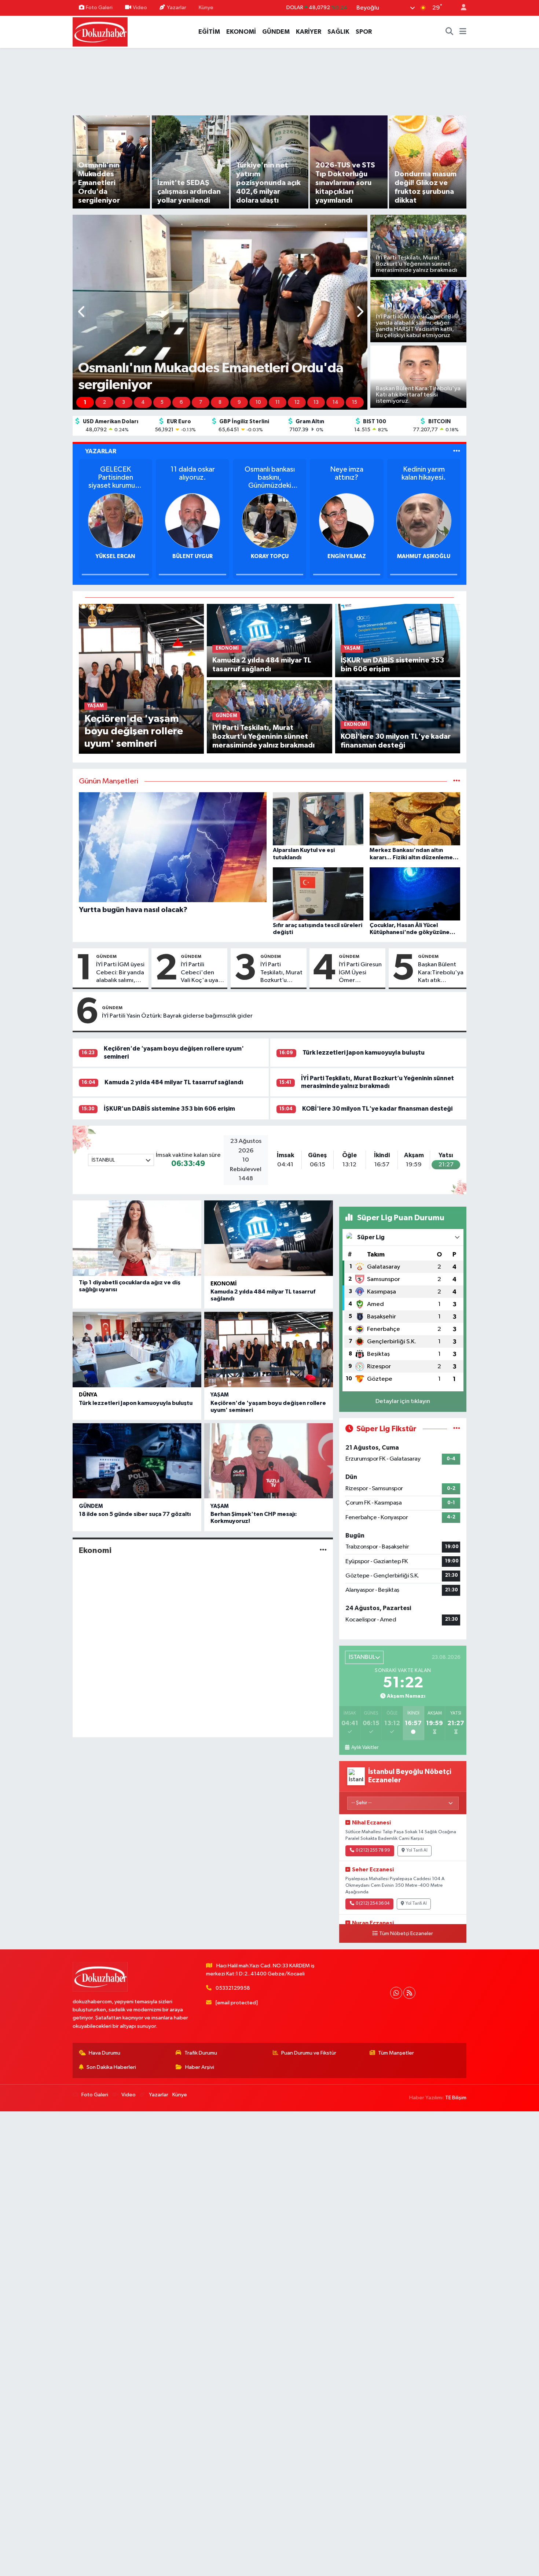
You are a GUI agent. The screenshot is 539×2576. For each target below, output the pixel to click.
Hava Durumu (104, 2053)
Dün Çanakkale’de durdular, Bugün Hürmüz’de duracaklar (456, 478)
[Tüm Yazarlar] (457, 451)
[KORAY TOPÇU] (225, 521)
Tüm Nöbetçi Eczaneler (406, 1934)
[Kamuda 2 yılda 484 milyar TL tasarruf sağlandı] (269, 640)
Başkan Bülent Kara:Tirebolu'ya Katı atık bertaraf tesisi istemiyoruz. (441, 973)
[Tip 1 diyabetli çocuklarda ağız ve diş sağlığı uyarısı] (137, 1238)
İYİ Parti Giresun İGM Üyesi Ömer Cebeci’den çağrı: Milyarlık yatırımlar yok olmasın (360, 973)
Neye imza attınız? (302, 473)
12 (297, 402)
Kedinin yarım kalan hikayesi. (379, 473)
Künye (206, 8)
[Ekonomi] (323, 1550)
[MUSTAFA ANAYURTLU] (456, 521)
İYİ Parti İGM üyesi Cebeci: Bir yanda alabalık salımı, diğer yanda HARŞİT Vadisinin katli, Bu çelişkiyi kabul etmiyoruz (120, 973)
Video (140, 8)
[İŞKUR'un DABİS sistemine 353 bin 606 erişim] (398, 640)
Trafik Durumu (201, 2053)
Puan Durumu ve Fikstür (309, 2053)
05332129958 (233, 1988)
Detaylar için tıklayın (403, 1401)
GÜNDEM (276, 32)
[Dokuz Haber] (100, 31)
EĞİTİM (209, 32)
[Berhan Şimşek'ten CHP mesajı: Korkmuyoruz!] (269, 1461)
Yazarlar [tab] (101, 451)
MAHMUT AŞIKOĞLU (379, 556)
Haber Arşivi (200, 2067)
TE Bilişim (456, 2098)
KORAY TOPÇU (225, 556)
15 (355, 402)
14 (335, 402)
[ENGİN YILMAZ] (302, 521)
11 (278, 402)
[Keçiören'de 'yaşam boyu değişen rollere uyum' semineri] (141, 678)
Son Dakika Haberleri (111, 2067)
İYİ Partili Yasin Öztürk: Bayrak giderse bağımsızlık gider (177, 1016)
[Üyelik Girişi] (461, 8)
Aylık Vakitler (365, 1748)
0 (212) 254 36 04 (373, 1904)
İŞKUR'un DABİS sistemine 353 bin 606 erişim (169, 1109)
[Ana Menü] (463, 32)
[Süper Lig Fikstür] (457, 1429)
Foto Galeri (99, 8)
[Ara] (450, 32)
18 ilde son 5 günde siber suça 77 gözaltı (135, 1514)
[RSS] (409, 1993)
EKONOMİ (241, 32)
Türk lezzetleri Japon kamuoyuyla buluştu (364, 1053)
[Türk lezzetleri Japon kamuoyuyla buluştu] (137, 1350)
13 (316, 402)
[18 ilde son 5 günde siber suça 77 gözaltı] (137, 1461)
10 (258, 402)
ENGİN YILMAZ (302, 556)
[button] (82, 312)
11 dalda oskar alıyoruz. (148, 473)
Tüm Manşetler (396, 2053)
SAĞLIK (338, 32)
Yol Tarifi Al (417, 1850)
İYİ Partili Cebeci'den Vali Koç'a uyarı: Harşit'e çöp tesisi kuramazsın (202, 973)
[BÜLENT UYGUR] (148, 521)
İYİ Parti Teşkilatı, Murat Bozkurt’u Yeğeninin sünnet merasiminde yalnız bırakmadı (281, 973)
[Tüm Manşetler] (457, 781)
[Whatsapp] (396, 1993)
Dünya (88, 1395)
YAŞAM (220, 1395)
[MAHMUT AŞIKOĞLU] (379, 521)
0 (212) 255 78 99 (373, 1850)
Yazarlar (177, 8)
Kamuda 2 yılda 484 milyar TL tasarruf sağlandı (174, 1082)
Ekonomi (224, 1284)
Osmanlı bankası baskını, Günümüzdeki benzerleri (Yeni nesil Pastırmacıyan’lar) (225, 478)
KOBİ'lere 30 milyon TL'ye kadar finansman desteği (377, 1109)
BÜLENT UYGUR (148, 556)
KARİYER (309, 32)
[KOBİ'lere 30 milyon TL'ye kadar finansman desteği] (398, 717)
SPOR (364, 32)
